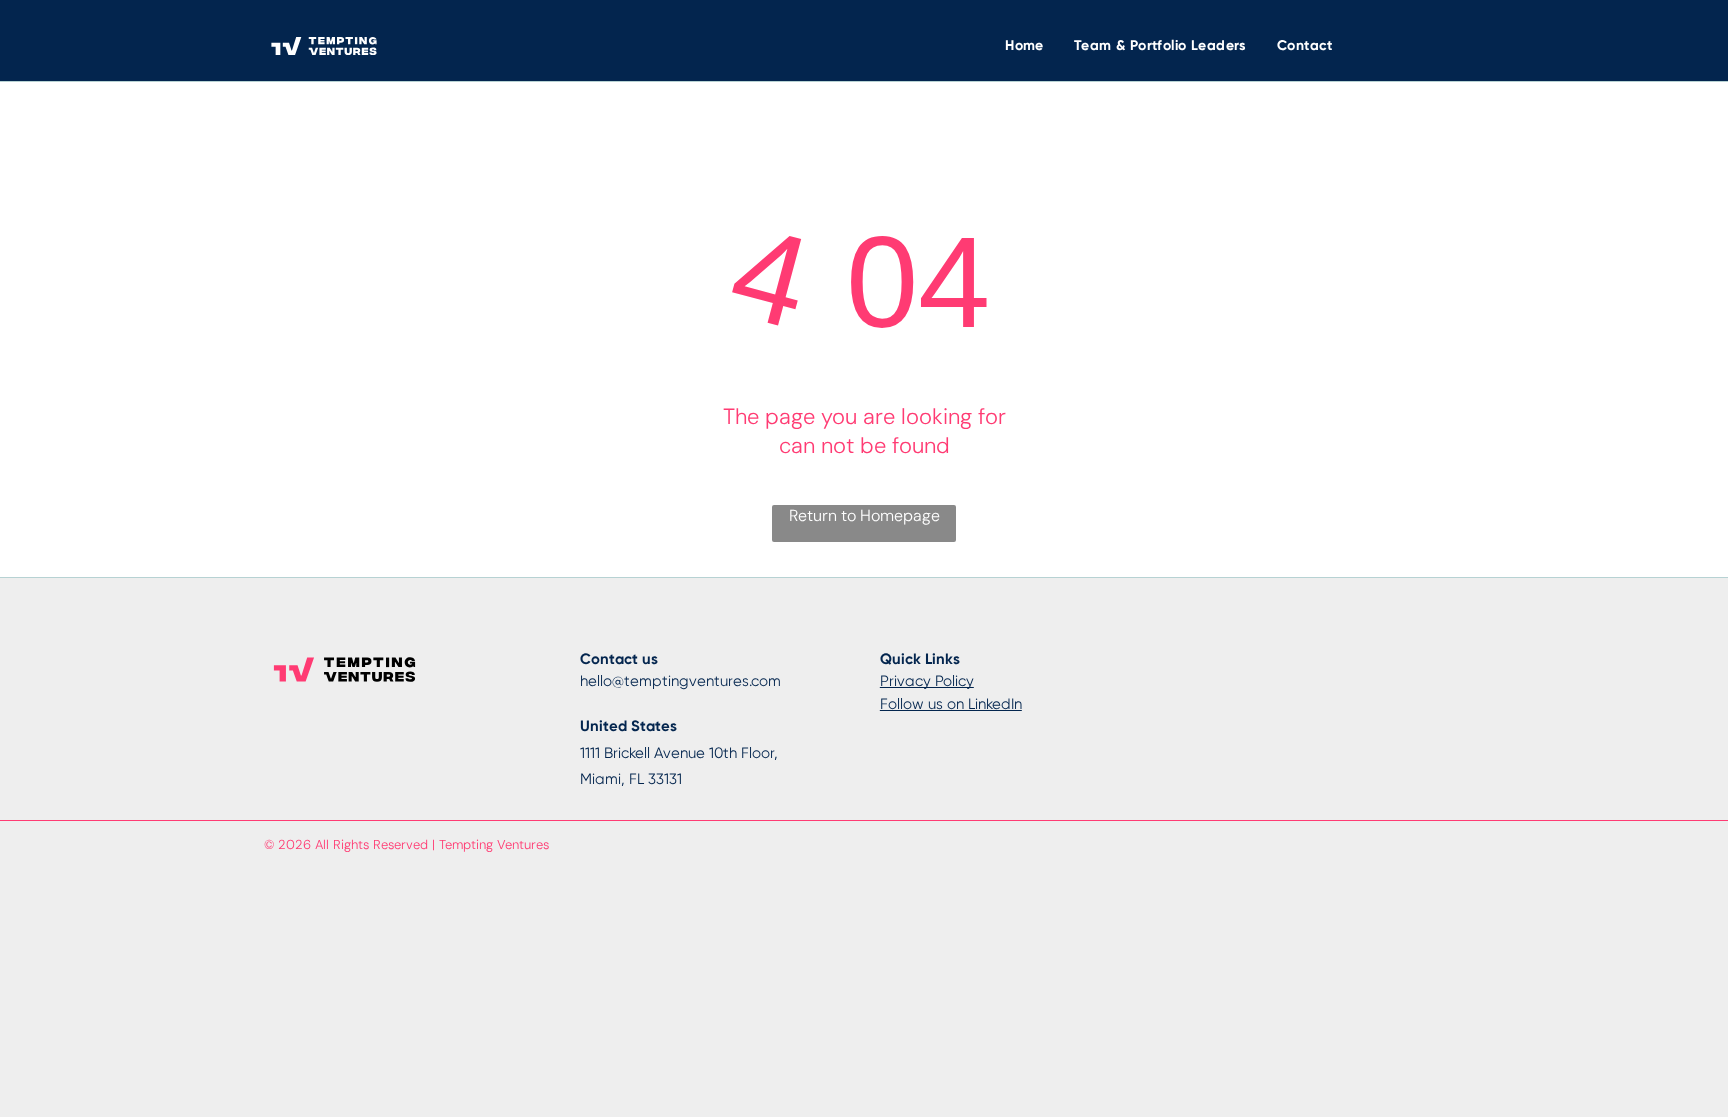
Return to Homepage (864, 515)
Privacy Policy (927, 681)
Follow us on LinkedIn (951, 704)
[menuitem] (1024, 45)
